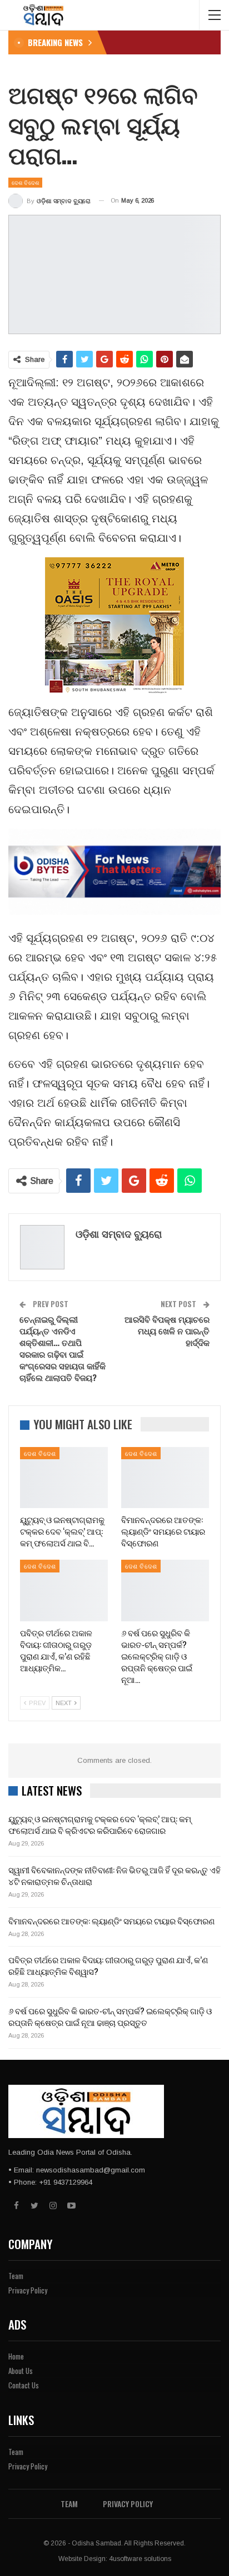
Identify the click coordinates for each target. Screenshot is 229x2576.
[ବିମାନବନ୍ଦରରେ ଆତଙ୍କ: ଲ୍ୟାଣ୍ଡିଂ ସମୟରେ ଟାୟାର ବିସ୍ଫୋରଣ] (165, 1478)
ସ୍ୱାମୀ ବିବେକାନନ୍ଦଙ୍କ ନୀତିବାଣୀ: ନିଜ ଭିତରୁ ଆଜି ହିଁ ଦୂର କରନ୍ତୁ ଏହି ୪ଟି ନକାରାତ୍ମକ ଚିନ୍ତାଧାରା (114, 1875)
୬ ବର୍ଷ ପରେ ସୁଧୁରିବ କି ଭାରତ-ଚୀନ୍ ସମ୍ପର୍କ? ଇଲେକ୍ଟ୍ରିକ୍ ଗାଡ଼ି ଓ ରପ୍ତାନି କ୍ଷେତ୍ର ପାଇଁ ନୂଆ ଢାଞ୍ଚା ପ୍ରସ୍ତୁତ (110, 2016)
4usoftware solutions (140, 2559)
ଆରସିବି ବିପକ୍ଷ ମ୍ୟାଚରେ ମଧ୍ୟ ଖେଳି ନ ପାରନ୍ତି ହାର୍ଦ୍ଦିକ (167, 1330)
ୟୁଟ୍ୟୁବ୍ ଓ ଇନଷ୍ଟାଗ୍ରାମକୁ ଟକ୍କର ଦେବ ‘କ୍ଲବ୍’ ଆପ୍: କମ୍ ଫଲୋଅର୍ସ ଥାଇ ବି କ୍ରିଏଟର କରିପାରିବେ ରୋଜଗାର (100, 1824)
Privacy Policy (28, 2290)
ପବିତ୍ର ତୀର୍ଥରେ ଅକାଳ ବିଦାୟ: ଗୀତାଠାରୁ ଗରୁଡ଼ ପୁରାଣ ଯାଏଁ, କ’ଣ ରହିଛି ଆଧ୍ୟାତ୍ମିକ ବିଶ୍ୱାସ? (108, 1965)
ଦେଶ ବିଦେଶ (25, 182)
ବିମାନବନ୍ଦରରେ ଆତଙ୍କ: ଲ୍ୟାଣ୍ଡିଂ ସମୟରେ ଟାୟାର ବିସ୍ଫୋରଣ (111, 1920)
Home (16, 2356)
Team (16, 2276)
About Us (21, 2371)
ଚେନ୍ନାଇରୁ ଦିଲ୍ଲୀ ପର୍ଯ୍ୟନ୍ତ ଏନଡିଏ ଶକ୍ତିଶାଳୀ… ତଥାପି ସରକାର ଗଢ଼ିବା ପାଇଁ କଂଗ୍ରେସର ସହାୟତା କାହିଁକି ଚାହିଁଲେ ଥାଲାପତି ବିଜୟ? (63, 1348)
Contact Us (24, 2385)
